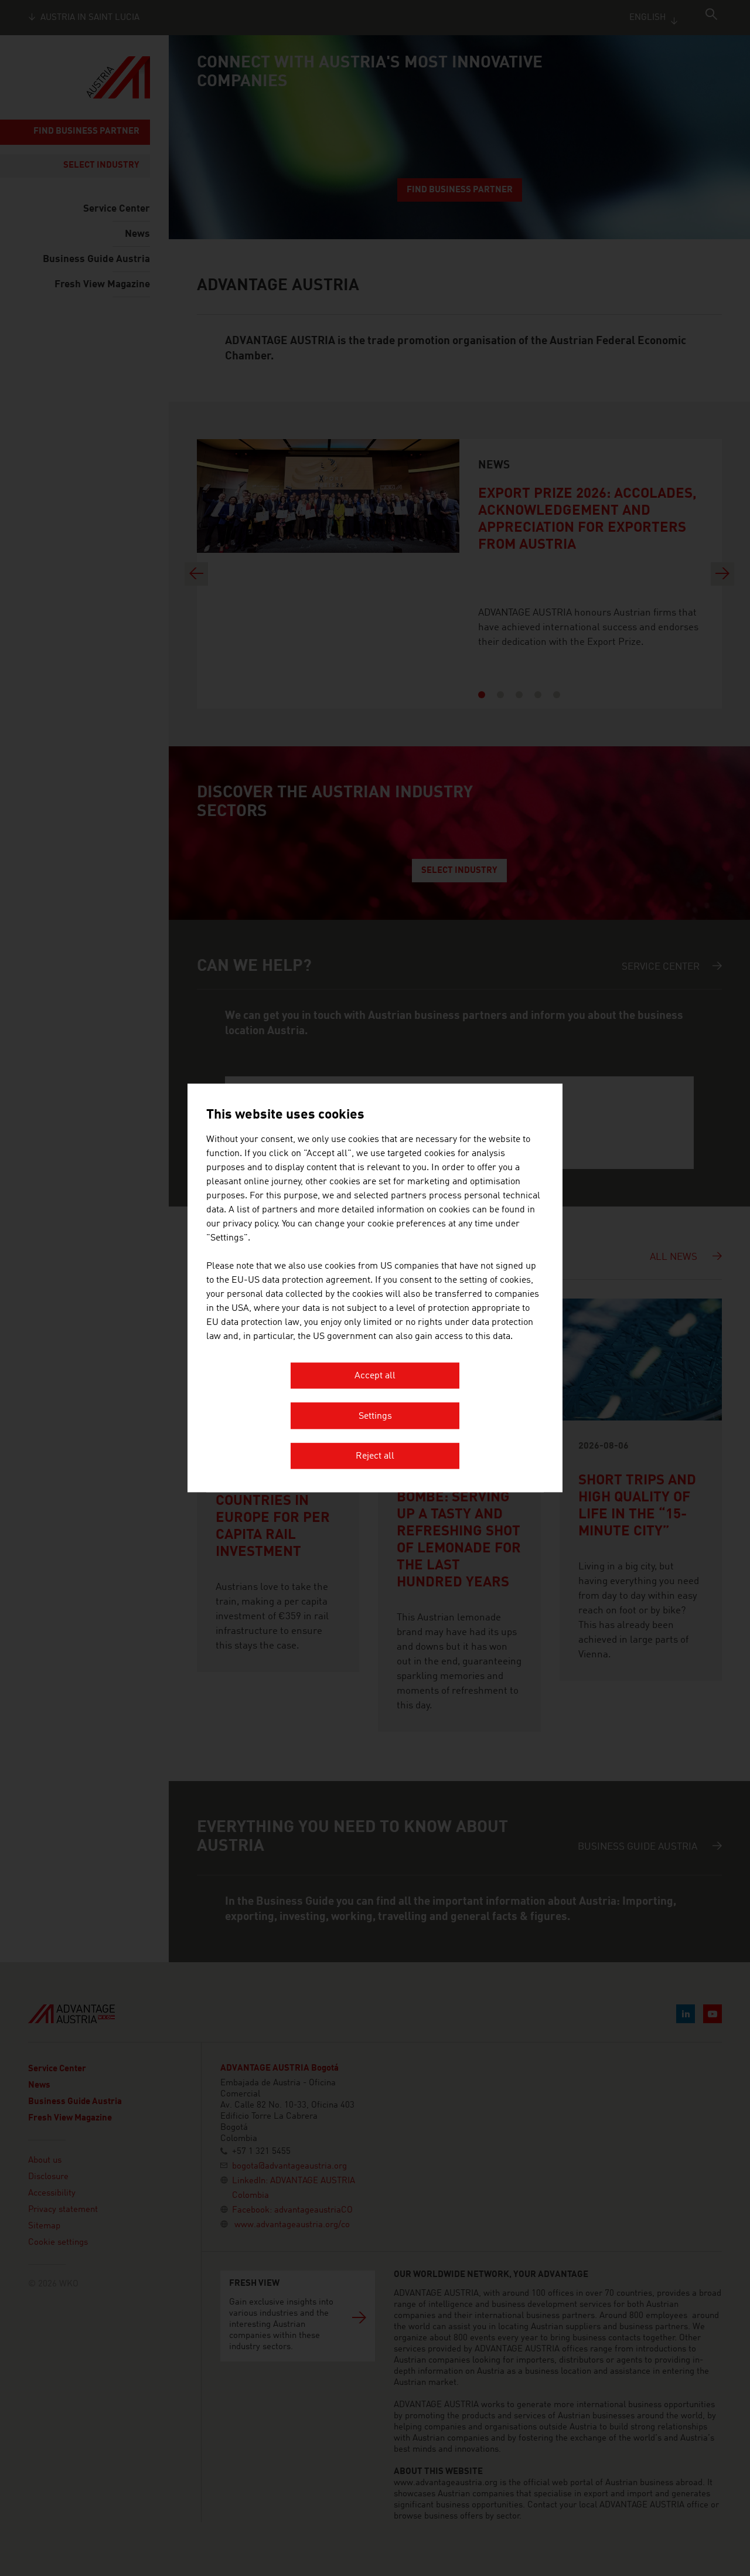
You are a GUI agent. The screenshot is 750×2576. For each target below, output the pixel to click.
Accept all (375, 1377)
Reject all (375, 1457)
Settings (375, 1416)
